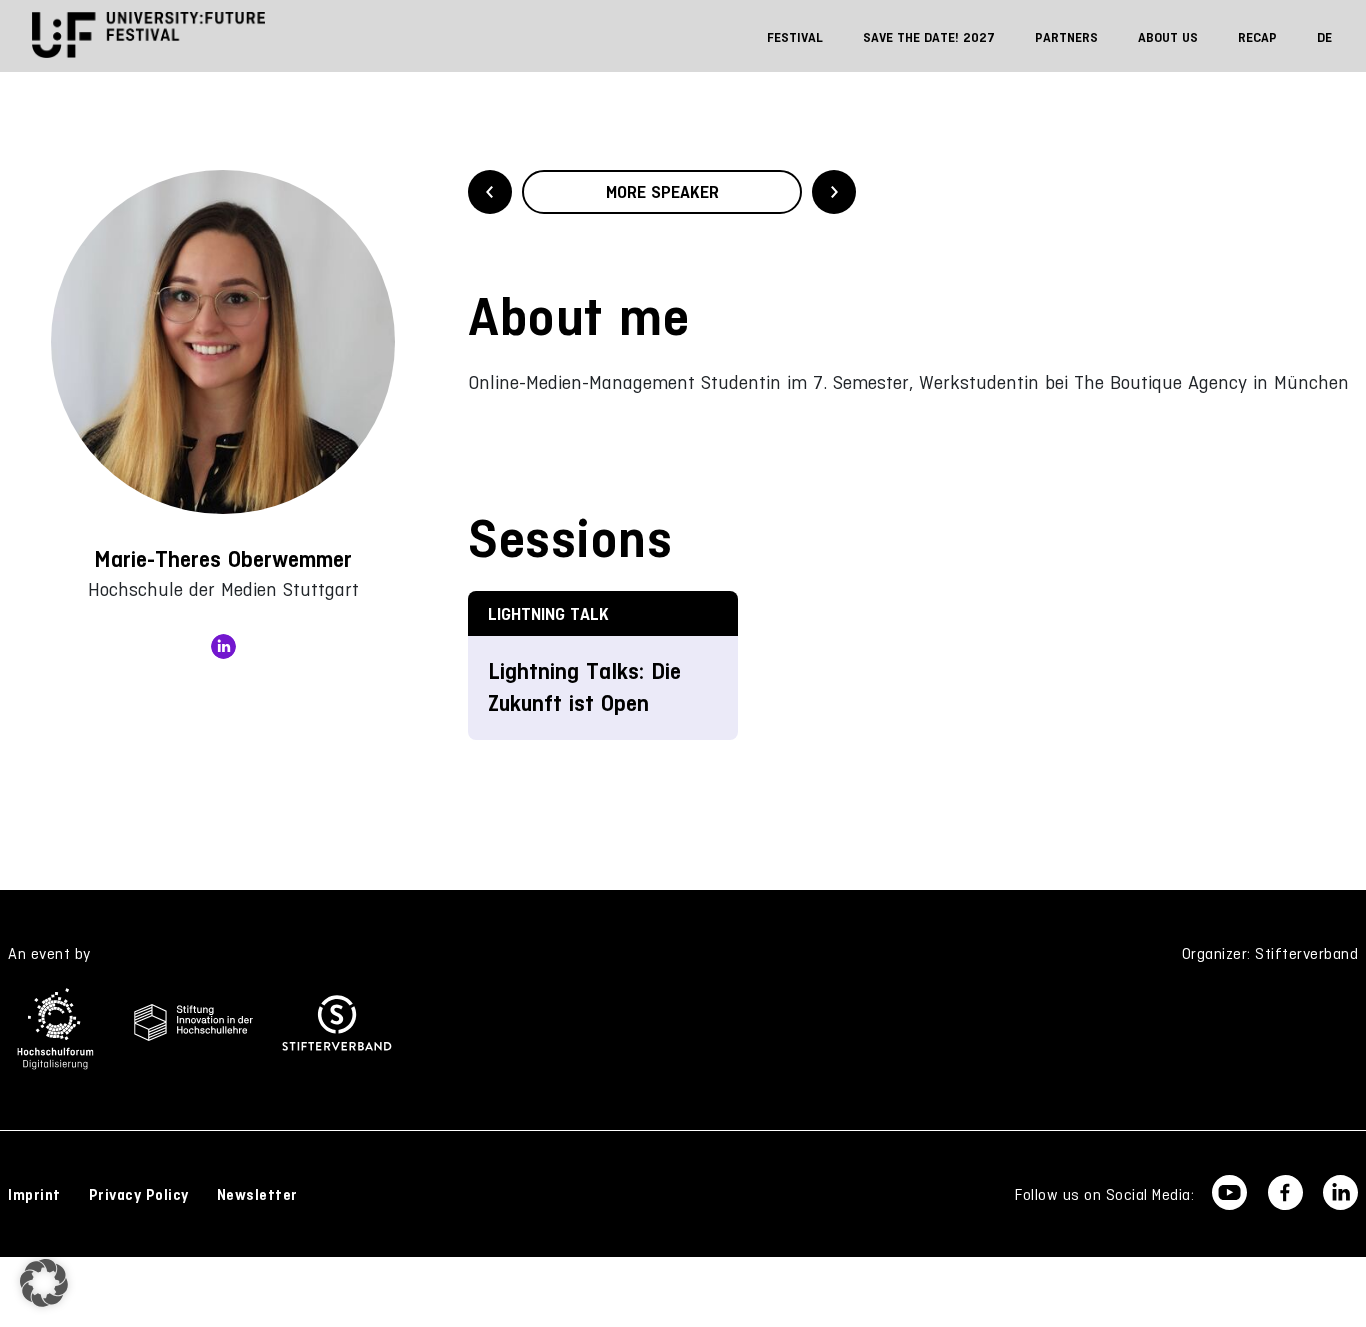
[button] (44, 1283)
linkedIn (223, 646)
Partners (1066, 37)
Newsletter (257, 1195)
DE (1324, 37)
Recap (1257, 37)
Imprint (34, 1195)
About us (1168, 37)
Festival (795, 37)
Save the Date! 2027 (929, 37)
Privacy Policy (139, 1195)
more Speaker (662, 192)
